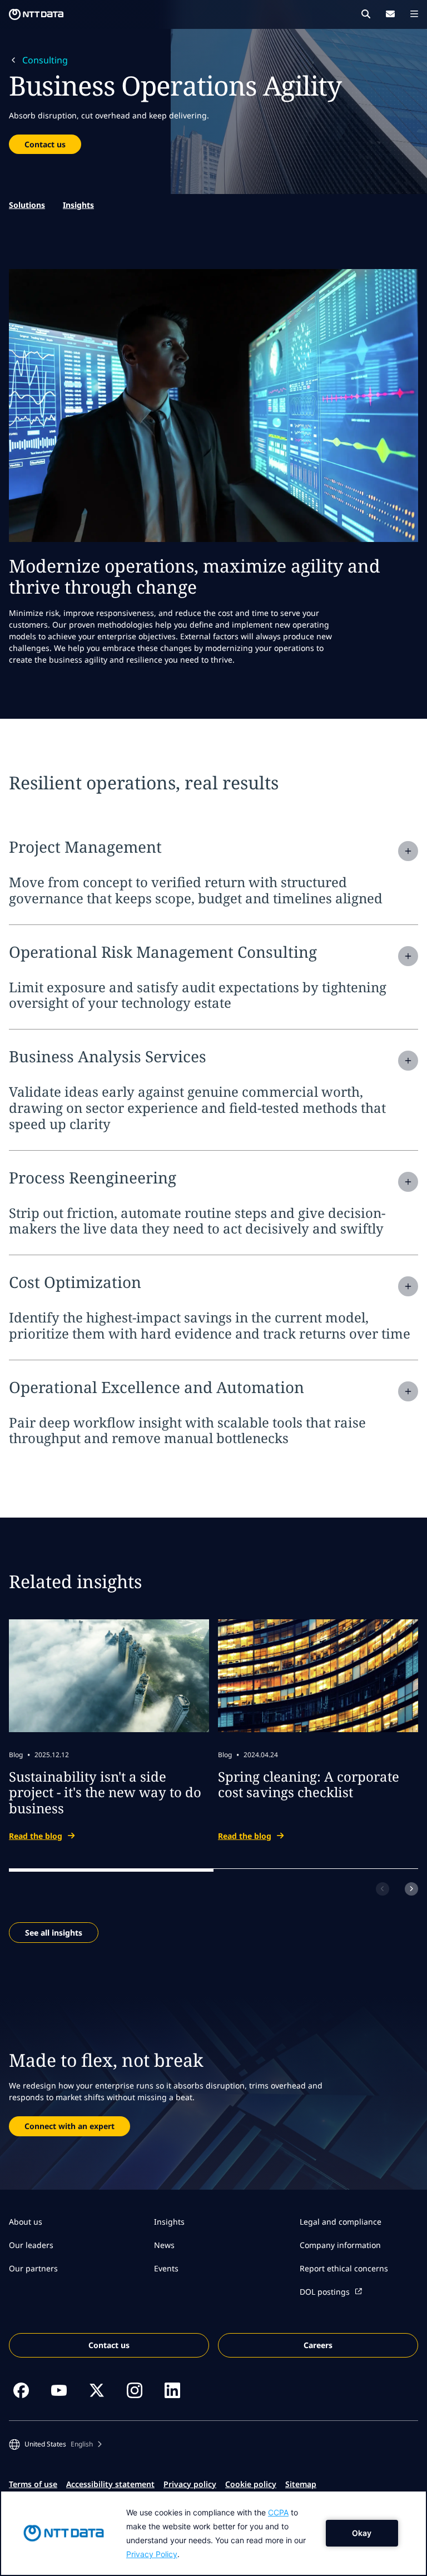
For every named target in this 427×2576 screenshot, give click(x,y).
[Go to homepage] (36, 14)
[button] (55, 2444)
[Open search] (366, 14)
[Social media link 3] (97, 2390)
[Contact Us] (390, 14)
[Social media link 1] (21, 2390)
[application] (213, 2533)
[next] (411, 1889)
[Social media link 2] (59, 2390)
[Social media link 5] (172, 2390)
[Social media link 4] (135, 2390)
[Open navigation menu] (414, 14)
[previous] (383, 1889)
